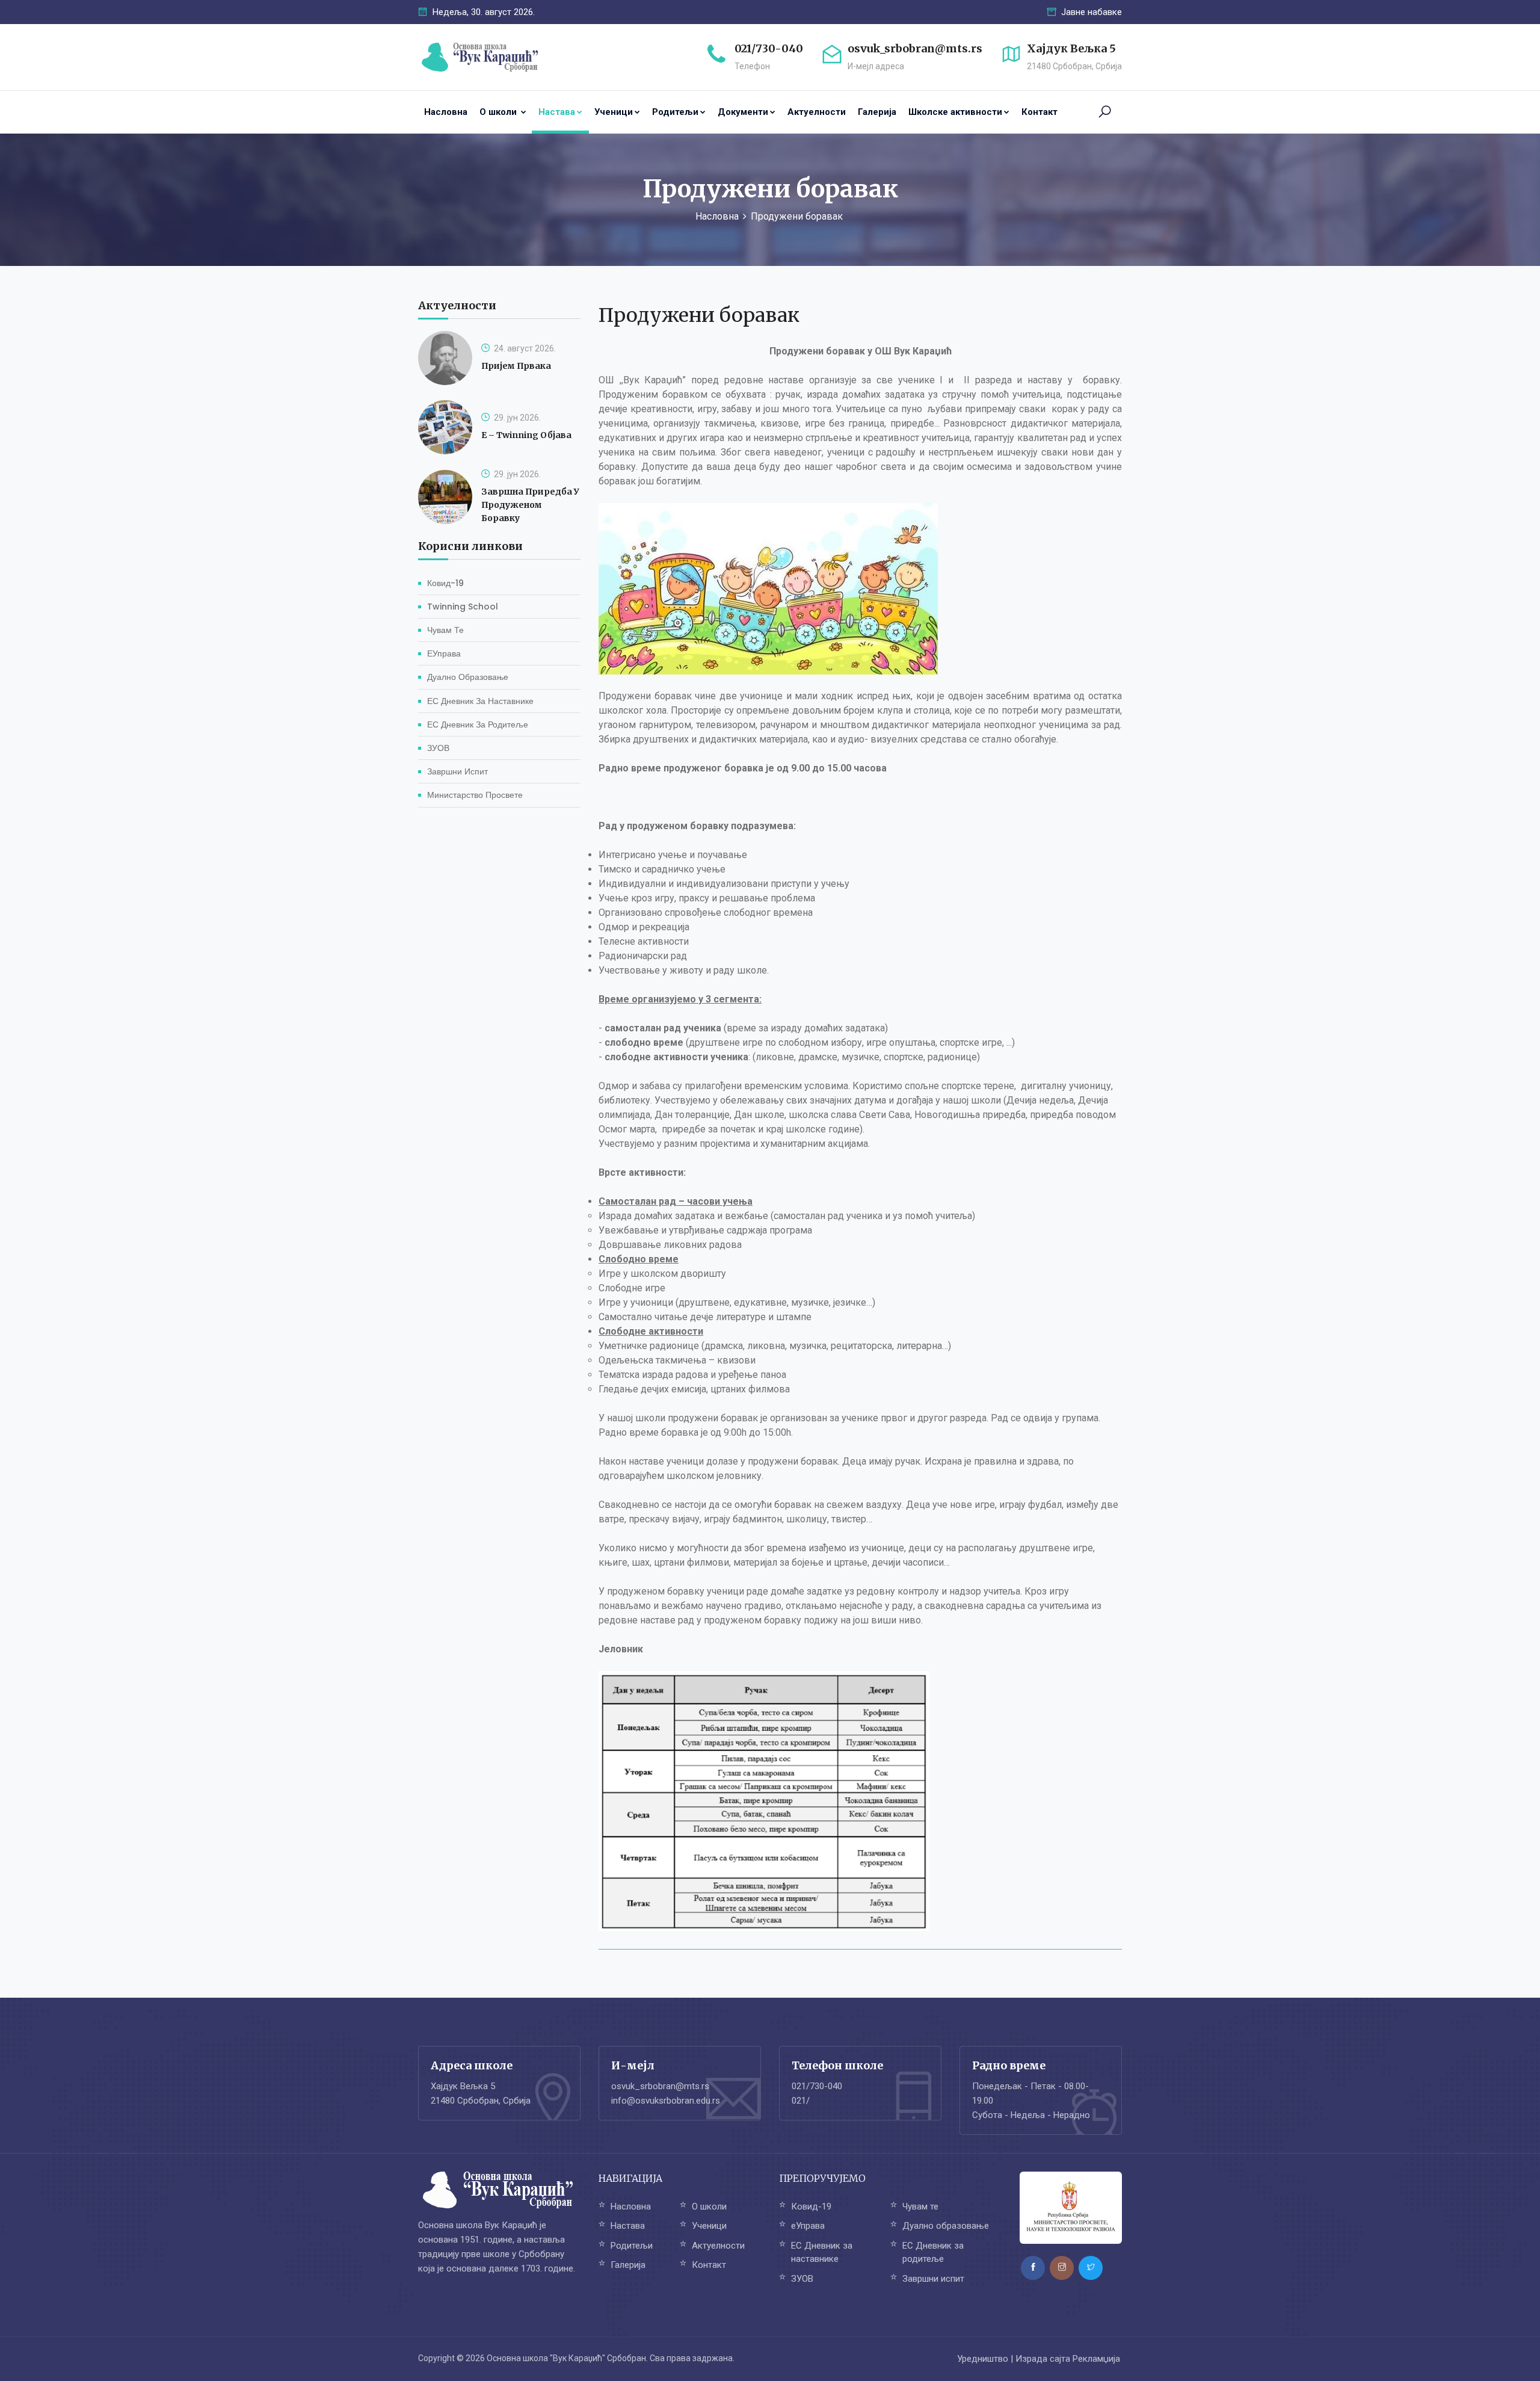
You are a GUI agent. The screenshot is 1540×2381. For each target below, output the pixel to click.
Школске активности (955, 112)
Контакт (1039, 112)
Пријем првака (516, 366)
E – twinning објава (526, 435)
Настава (557, 112)
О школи (499, 112)
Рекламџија (1096, 2359)
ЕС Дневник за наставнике (480, 700)
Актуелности (817, 112)
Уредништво (983, 2359)
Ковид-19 (445, 583)
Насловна (446, 112)
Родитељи (675, 112)
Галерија (877, 112)
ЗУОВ (438, 748)
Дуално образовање (468, 677)
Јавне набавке (1090, 12)
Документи (743, 112)
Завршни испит (457, 771)
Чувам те (445, 630)
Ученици (614, 112)
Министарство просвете (475, 795)
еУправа (444, 653)
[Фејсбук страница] (1033, 2268)
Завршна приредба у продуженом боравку (530, 505)
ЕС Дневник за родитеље (478, 724)
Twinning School (463, 607)
